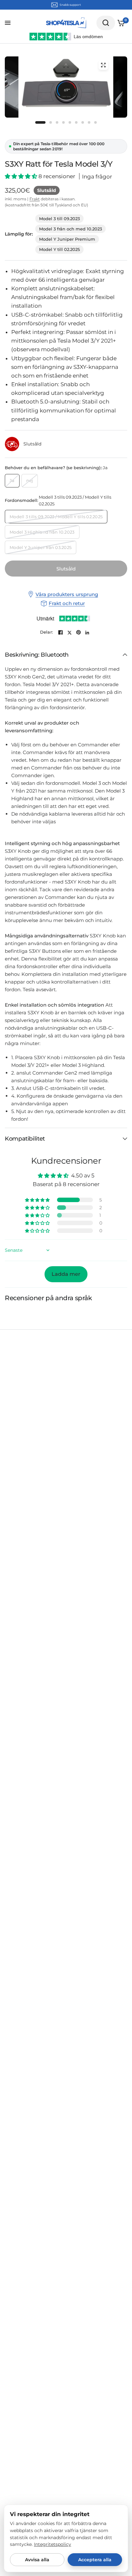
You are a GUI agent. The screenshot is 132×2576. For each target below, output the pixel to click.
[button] (22, 176)
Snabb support (70, 5)
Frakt (35, 199)
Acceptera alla (95, 2560)
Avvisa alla (37, 2560)
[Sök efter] (106, 23)
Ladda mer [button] (66, 1274)
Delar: (47, 632)
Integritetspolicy (53, 2544)
